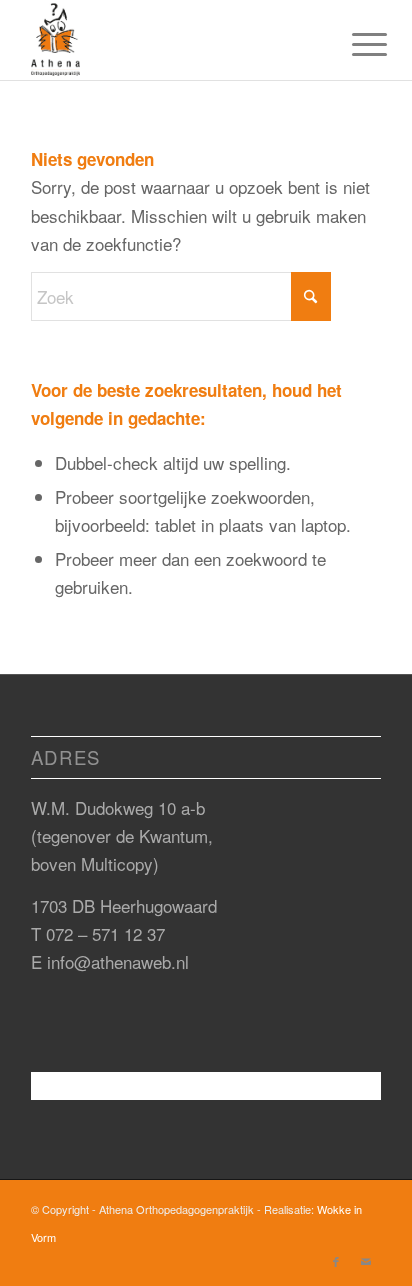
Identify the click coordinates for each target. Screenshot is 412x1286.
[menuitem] (354, 42)
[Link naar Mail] (366, 1261)
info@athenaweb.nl (118, 961)
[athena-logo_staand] (171, 40)
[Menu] (354, 42)
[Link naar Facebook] (336, 1261)
